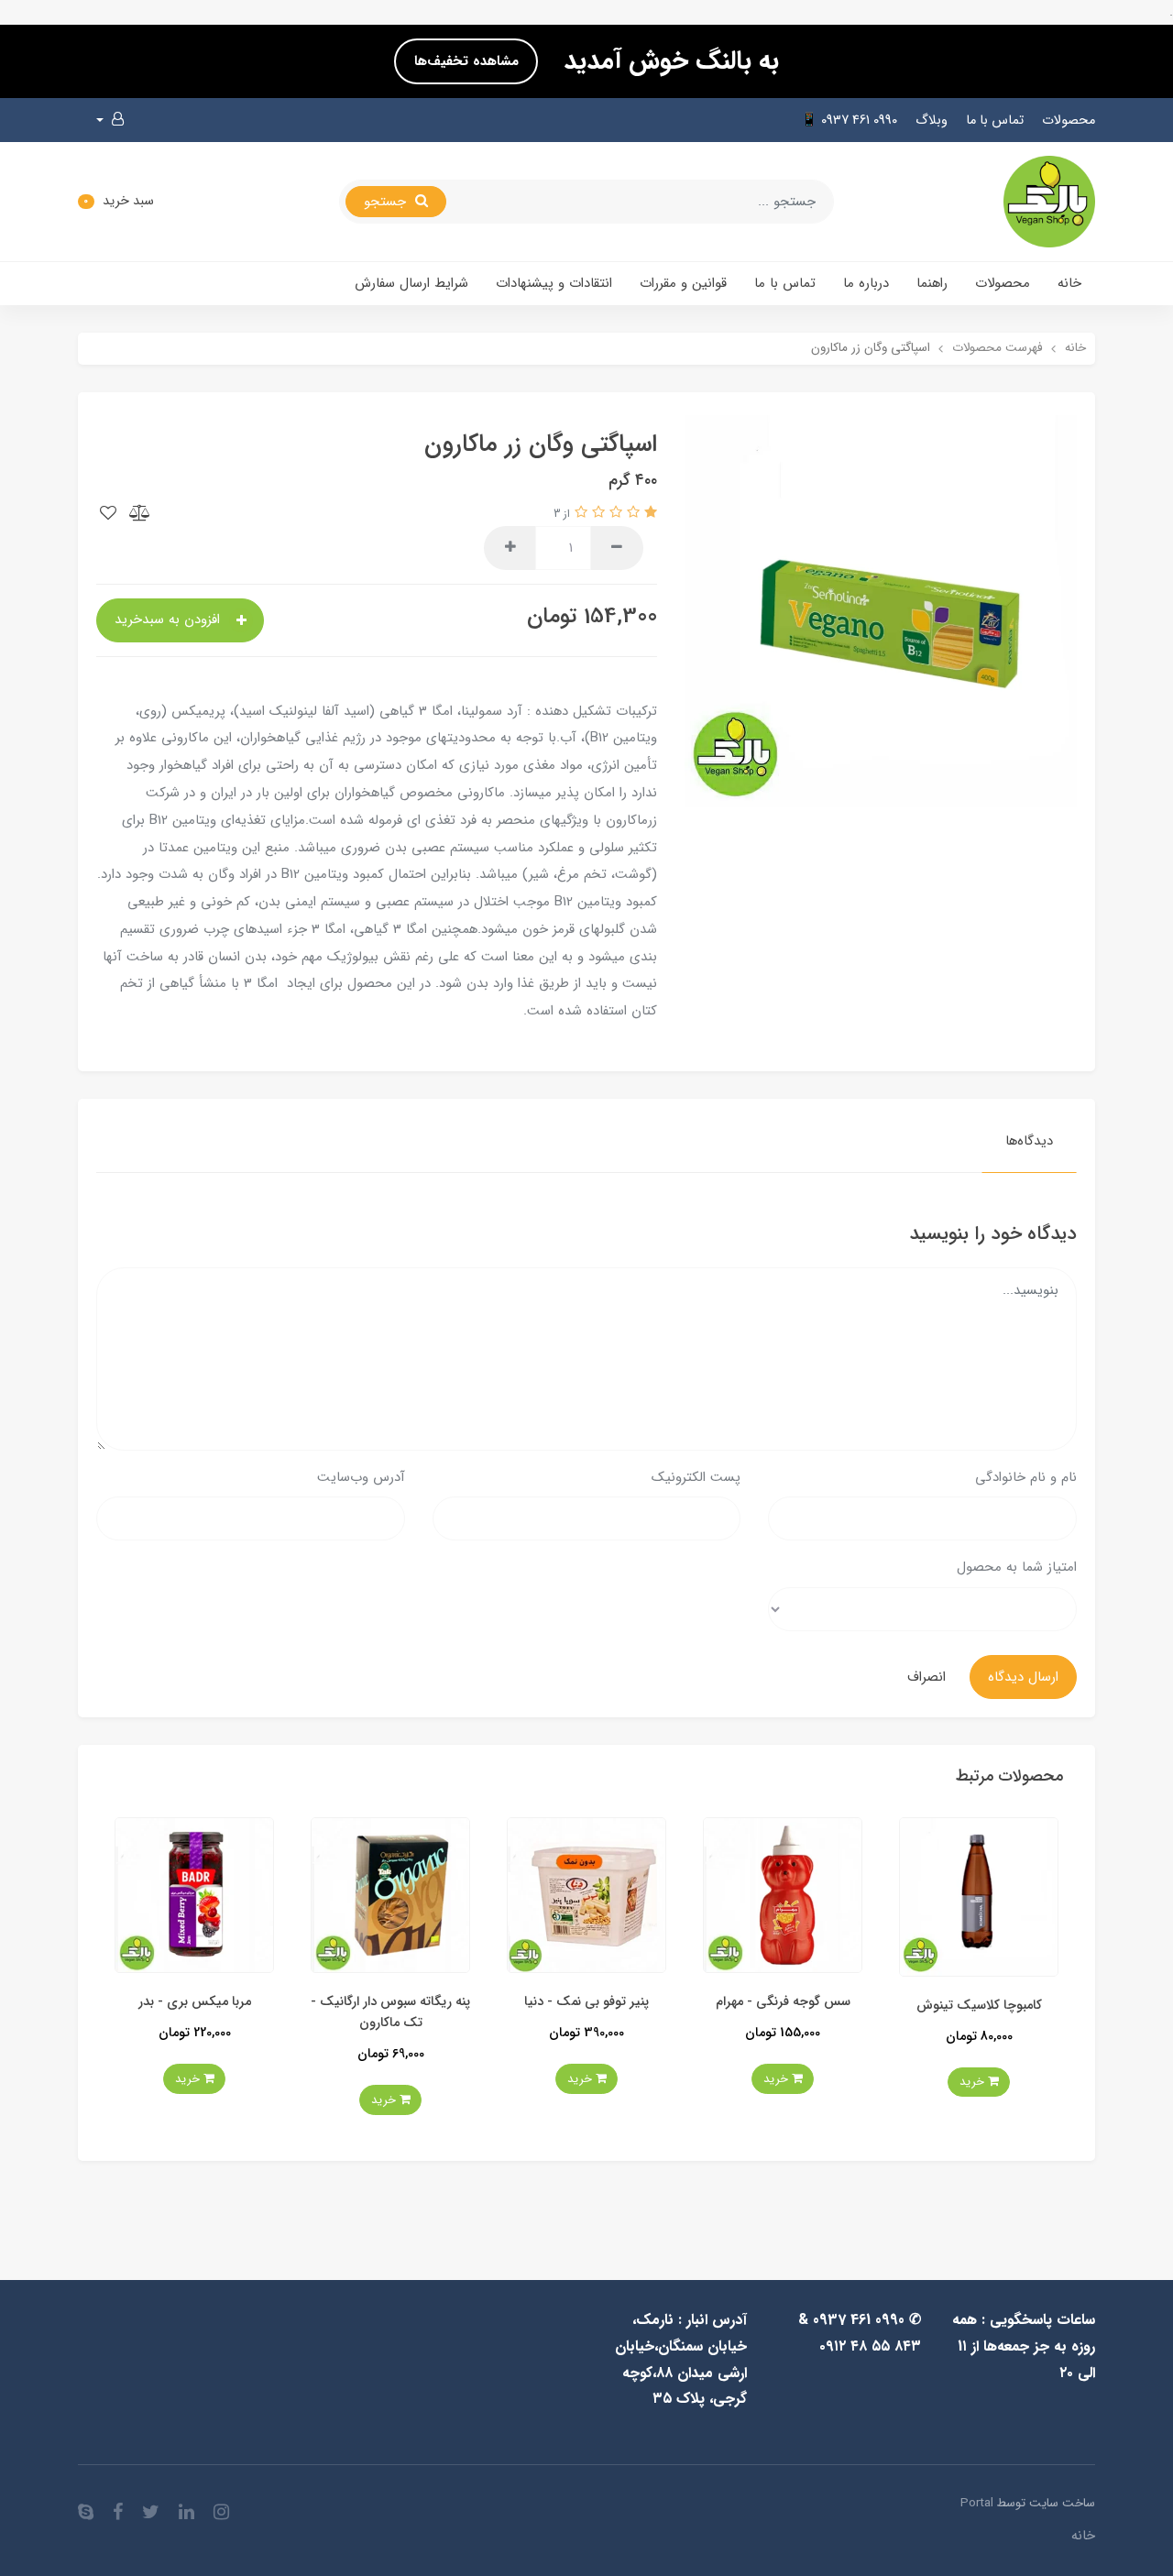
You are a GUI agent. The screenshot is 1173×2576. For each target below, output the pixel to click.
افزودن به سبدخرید (170, 619)
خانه (1069, 283)
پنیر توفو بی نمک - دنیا (760, 2002)
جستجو (387, 202)
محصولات (1069, 121)
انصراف (926, 1677)
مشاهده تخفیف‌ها (466, 61)
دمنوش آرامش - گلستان (172, 2002)
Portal (977, 2503)
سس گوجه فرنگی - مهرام (956, 2002)
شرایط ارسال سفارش (411, 283)
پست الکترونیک (696, 1477)
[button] (110, 120)
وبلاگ (932, 121)
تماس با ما (995, 121)
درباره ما (866, 283)
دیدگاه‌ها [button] (1029, 1141)
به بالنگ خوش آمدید (668, 61)
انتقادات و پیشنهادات (554, 283)
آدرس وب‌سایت (361, 1477)
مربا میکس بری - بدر (368, 2002)
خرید (951, 2079)
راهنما (932, 283)
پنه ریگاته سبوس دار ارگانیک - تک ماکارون (564, 2012)
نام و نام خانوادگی (1026, 1477)
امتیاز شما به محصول (1017, 1567)
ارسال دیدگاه (1023, 1677)
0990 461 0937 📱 (849, 121)
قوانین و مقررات (683, 283)
